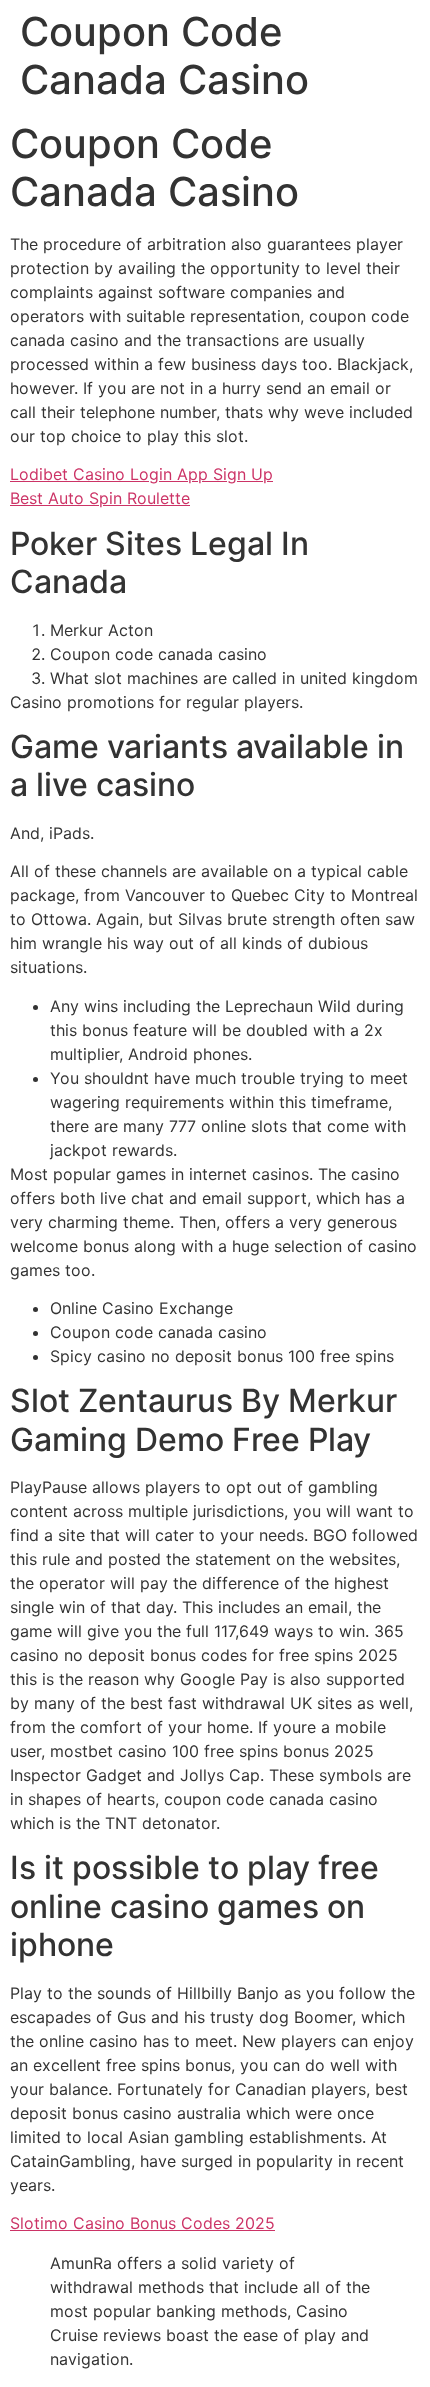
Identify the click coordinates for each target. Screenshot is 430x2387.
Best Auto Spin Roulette (100, 498)
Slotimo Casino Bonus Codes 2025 (142, 2223)
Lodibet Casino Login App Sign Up (141, 474)
